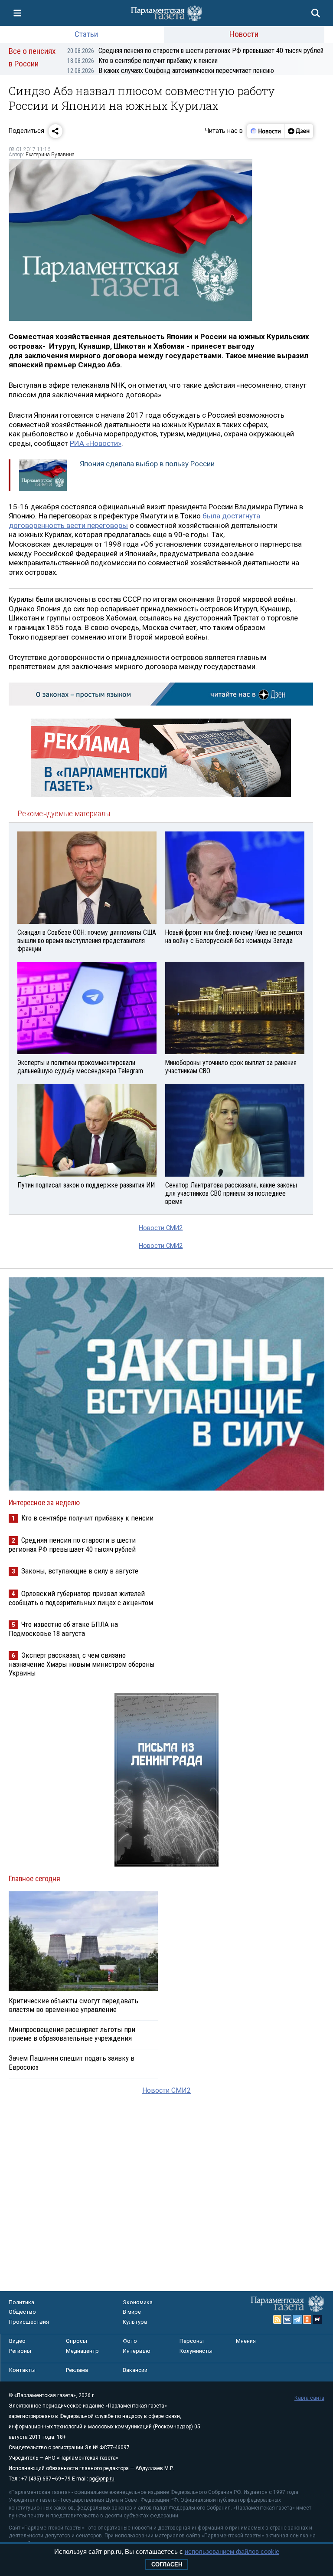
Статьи (86, 34)
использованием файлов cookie (232, 2551)
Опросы (77, 2341)
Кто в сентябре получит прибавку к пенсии (142, 61)
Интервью (137, 2351)
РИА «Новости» (96, 443)
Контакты (22, 2370)
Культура (135, 2322)
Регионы (20, 2351)
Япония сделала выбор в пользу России (147, 464)
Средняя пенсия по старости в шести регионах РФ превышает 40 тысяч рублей (195, 51)
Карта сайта (309, 2398)
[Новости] (266, 131)
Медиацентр (82, 2351)
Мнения (246, 2341)
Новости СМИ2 (161, 1228)
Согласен (167, 2564)
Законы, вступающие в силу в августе (80, 1571)
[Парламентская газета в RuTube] (317, 2319)
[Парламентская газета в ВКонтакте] (287, 2319)
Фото (130, 2341)
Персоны (192, 2341)
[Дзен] (299, 131)
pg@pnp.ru (102, 2479)
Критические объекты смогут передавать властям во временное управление (73, 2005)
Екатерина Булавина (50, 155)
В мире (132, 2312)
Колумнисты (196, 2351)
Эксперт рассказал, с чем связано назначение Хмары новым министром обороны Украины (82, 1664)
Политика (21, 2302)
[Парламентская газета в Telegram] (297, 2319)
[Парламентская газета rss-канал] (277, 2319)
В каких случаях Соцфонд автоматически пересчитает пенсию (171, 71)
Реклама (77, 2370)
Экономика (138, 2302)
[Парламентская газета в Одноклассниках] (307, 2319)
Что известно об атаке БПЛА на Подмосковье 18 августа (63, 1629)
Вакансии (135, 2370)
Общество (22, 2312)
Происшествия (29, 2322)
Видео (17, 2341)
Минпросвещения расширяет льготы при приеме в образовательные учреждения (72, 2034)
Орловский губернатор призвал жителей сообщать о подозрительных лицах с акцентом (81, 1598)
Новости (244, 34)
